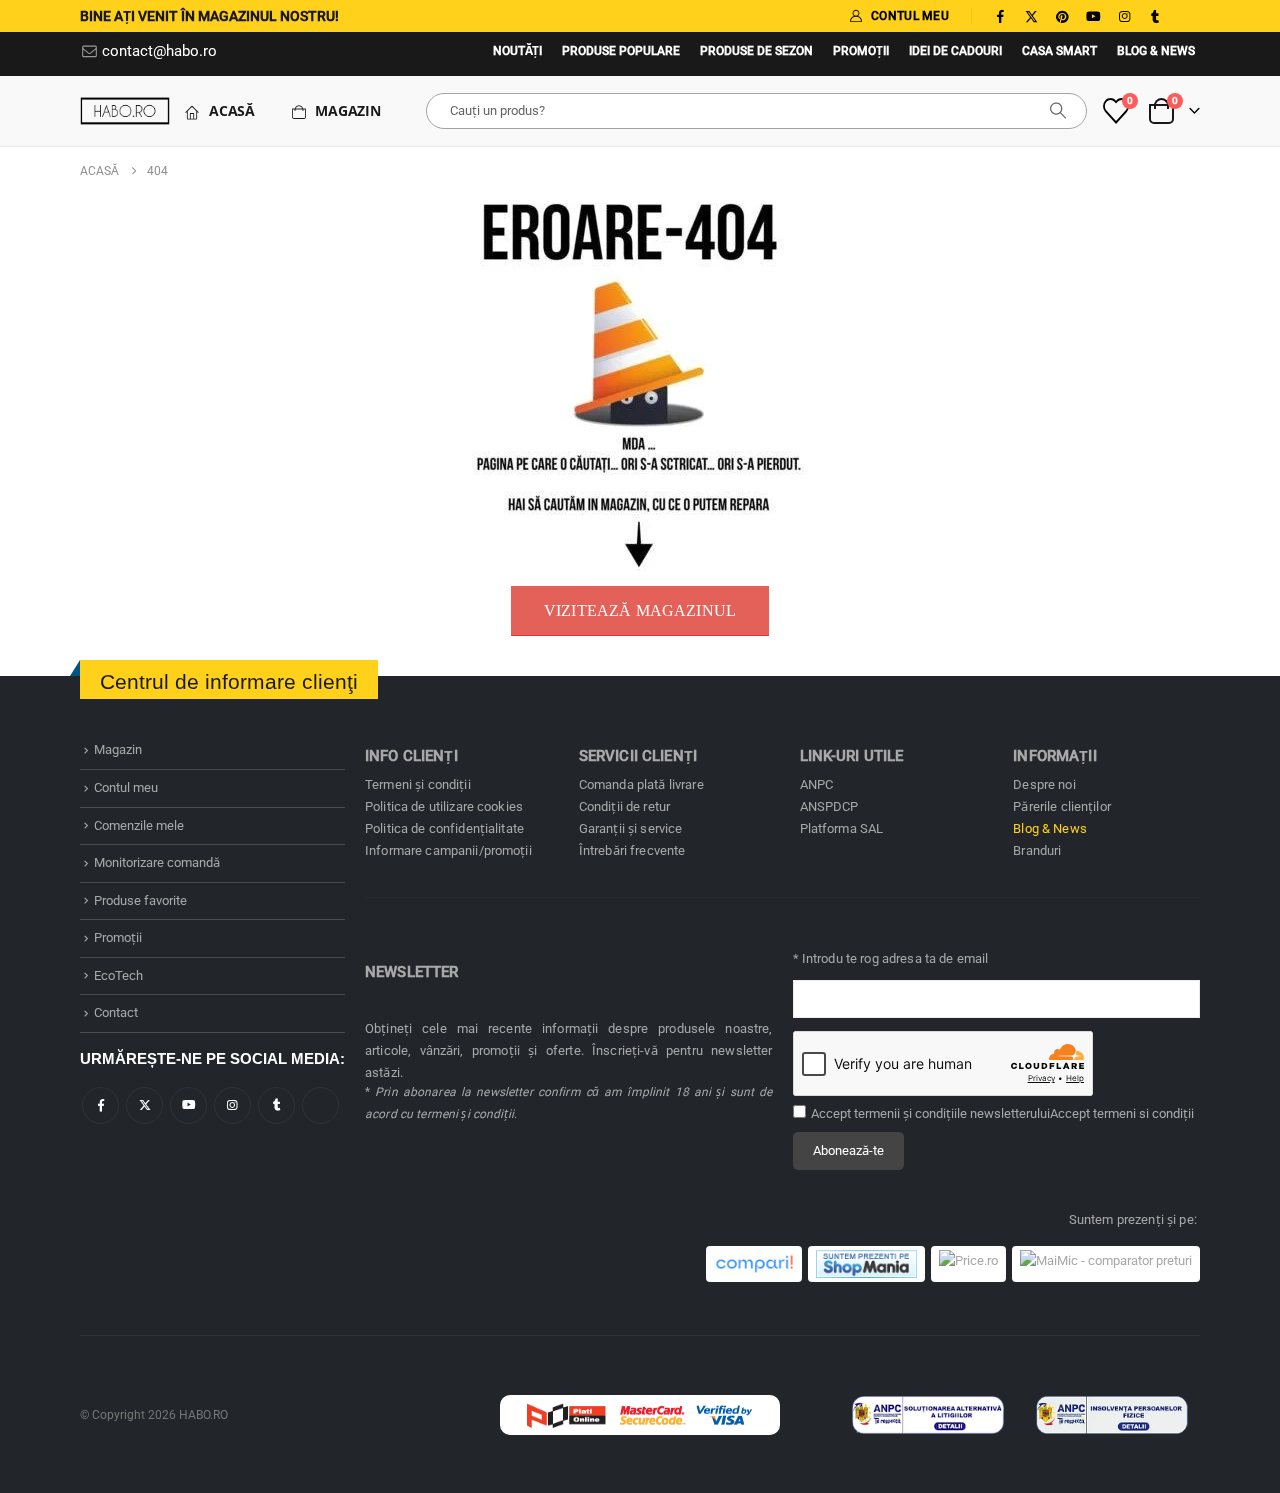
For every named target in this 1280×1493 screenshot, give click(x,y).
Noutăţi (517, 51)
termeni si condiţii (1143, 1113)
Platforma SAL (842, 828)
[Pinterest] (1062, 16)
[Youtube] (1093, 16)
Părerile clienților (1062, 806)
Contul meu (126, 787)
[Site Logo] (125, 110)
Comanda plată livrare (641, 784)
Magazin (348, 110)
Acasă (232, 110)
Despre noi (1044, 784)
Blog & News (1156, 51)
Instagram (232, 1105)
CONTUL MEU (910, 16)
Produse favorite (140, 900)
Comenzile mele (139, 825)
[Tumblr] (1155, 16)
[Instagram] (1124, 16)
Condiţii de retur (624, 806)
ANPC (817, 784)
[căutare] (1058, 111)
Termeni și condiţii (418, 784)
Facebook (100, 1105)
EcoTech (118, 975)
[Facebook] (1000, 16)
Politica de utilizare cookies (444, 806)
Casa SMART (1059, 51)
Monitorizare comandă (157, 862)
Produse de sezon (756, 51)
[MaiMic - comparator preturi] (1106, 1264)
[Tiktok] (1186, 16)
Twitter (144, 1105)
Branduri (1037, 850)
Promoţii (861, 51)
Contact (116, 1012)
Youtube (188, 1105)
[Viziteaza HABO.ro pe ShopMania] (866, 1264)
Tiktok (320, 1105)
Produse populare (621, 51)
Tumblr (276, 1105)
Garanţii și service (631, 828)
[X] (1031, 16)
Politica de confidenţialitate (444, 828)
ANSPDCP (829, 806)
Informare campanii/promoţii (448, 850)
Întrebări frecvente (632, 850)
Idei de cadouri (955, 51)
